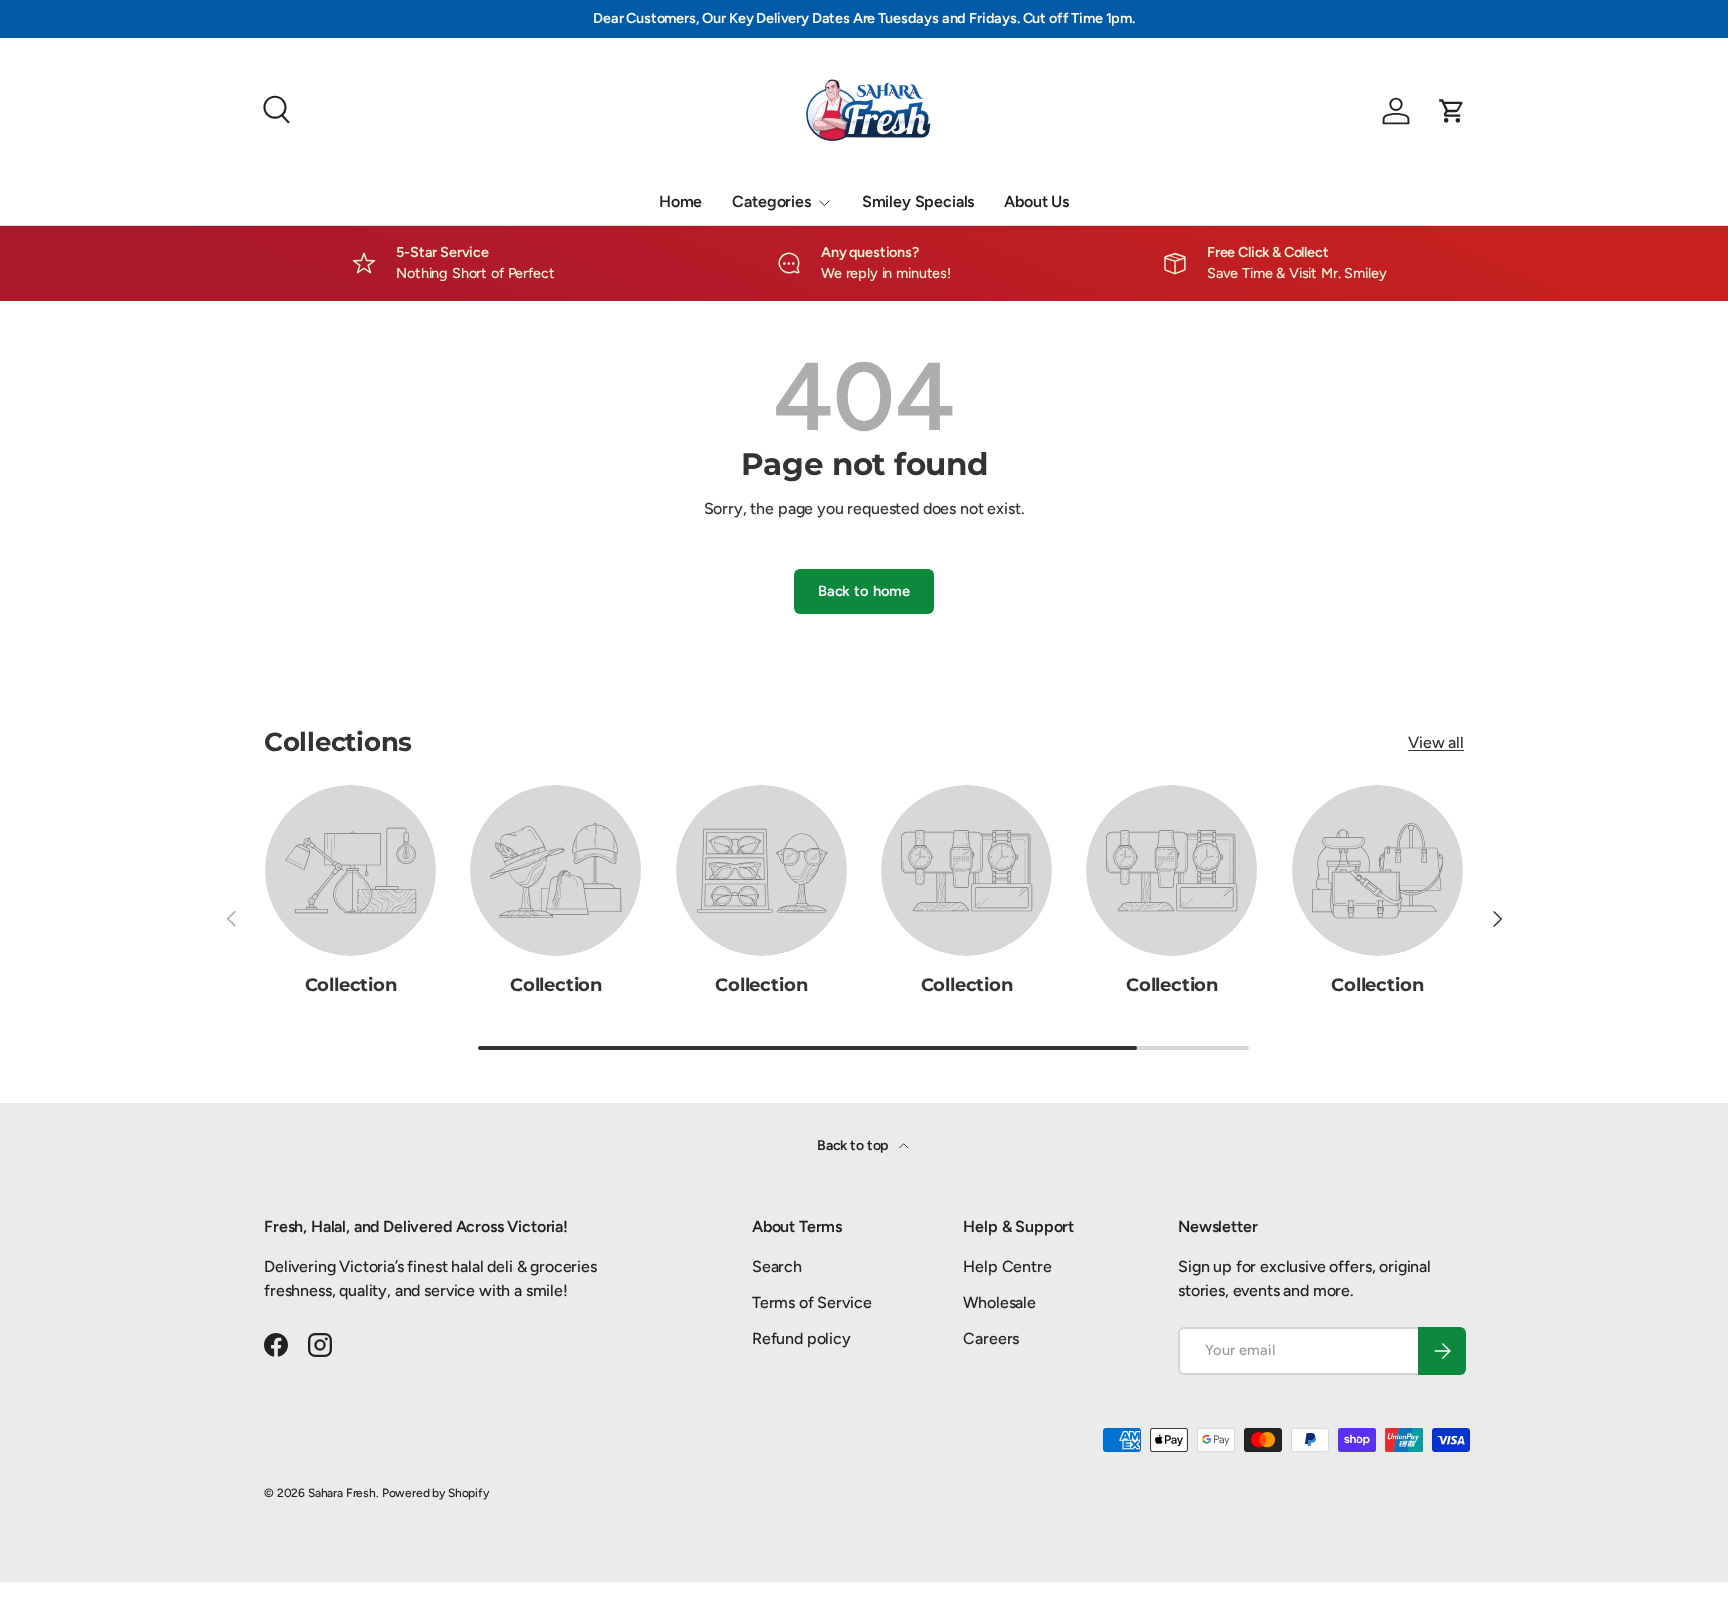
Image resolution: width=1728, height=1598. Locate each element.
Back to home (864, 591)
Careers (991, 1338)
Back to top (854, 1145)
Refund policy (801, 1338)
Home (680, 201)
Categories (771, 201)
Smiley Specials (918, 201)
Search (777, 1266)
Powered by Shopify (435, 1493)
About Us (1036, 201)
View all (1436, 742)
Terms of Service (811, 1302)
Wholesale (999, 1302)
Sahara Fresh (342, 1493)
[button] (1452, 111)
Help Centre (1007, 1266)
